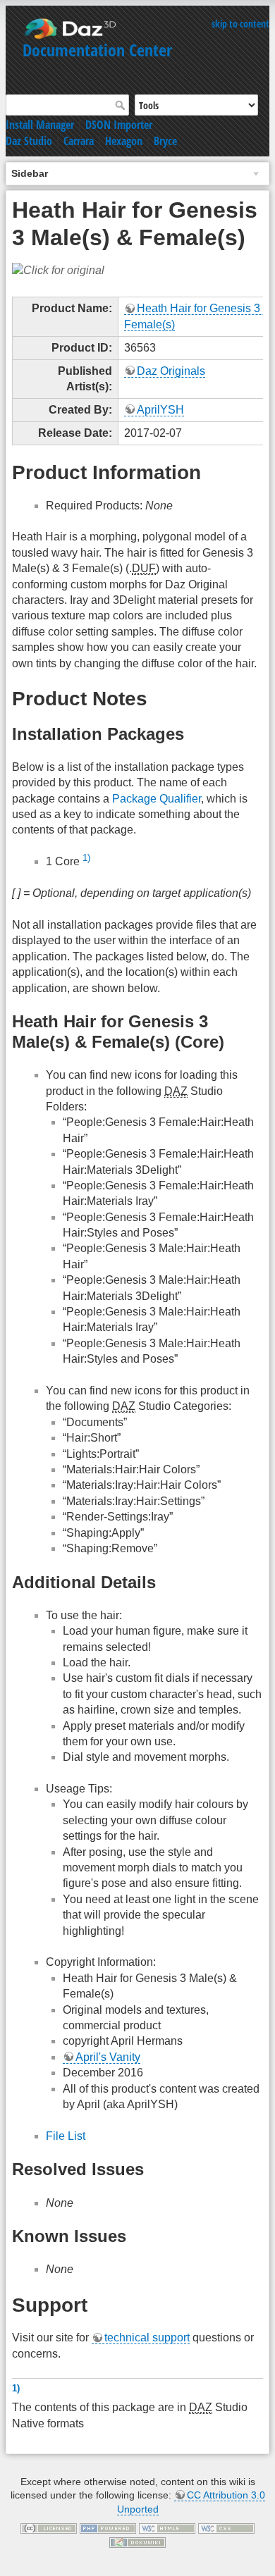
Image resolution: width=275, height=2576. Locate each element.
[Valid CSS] (226, 2528)
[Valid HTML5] (167, 2528)
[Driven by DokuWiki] (137, 2541)
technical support (147, 2337)
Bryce (165, 141)
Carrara (79, 141)
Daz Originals (171, 371)
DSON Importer (119, 125)
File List (66, 2136)
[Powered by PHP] (108, 2528)
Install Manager (40, 125)
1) (86, 858)
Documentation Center (97, 50)
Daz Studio (29, 141)
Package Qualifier (157, 799)
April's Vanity (108, 2057)
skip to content (240, 24)
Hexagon (124, 141)
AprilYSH (160, 410)
